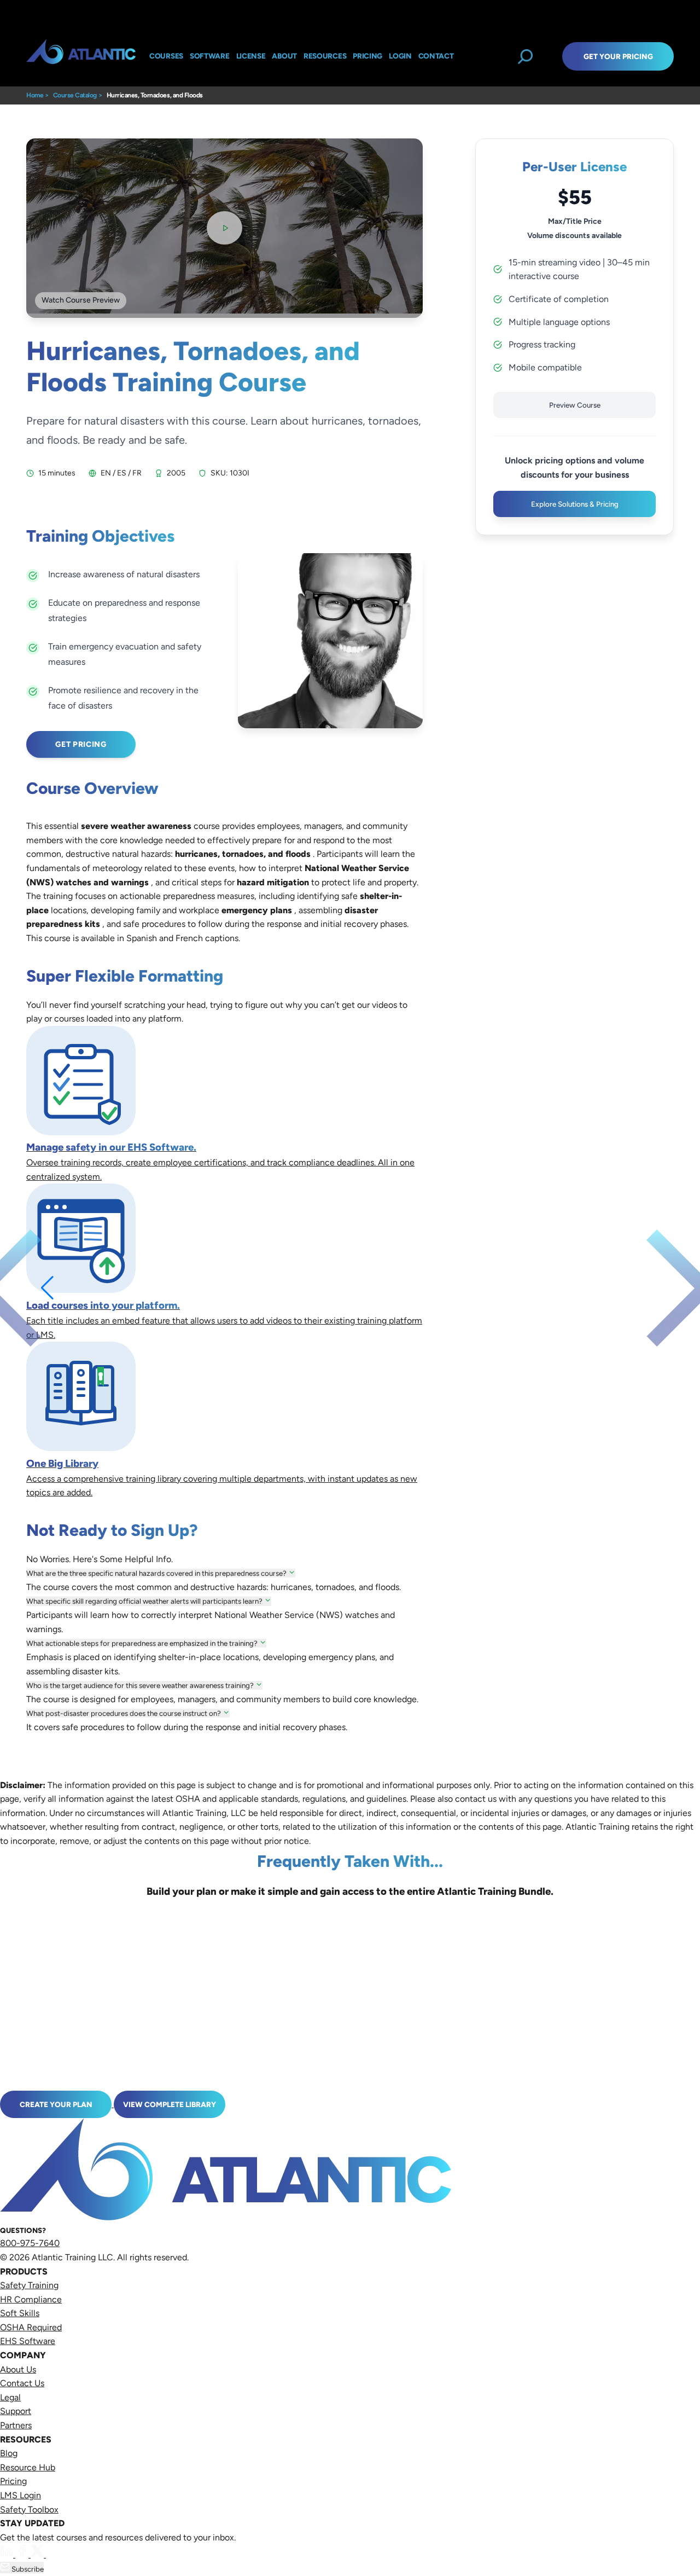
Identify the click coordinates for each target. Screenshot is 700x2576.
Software (210, 56)
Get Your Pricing (618, 56)
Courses (166, 56)
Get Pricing (81, 744)
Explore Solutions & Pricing (575, 504)
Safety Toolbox (29, 2510)
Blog (9, 2453)
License (251, 56)
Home (35, 95)
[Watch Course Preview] (224, 228)
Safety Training (29, 2285)
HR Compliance (31, 2299)
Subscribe (27, 2569)
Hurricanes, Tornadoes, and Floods (155, 95)
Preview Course (575, 405)
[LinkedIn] (8, 2554)
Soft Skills (20, 2313)
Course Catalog (75, 95)
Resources (325, 56)
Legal (10, 2397)
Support (16, 2411)
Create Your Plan (56, 2104)
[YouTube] (52, 2554)
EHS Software (28, 2341)
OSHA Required (31, 2327)
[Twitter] (38, 2554)
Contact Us (22, 2383)
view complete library (170, 2104)
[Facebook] (23, 2554)
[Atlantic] (81, 56)
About (284, 56)
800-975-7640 (30, 2243)
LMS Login (21, 2495)
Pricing (13, 2481)
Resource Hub (28, 2467)
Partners (16, 2425)
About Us (18, 2369)
